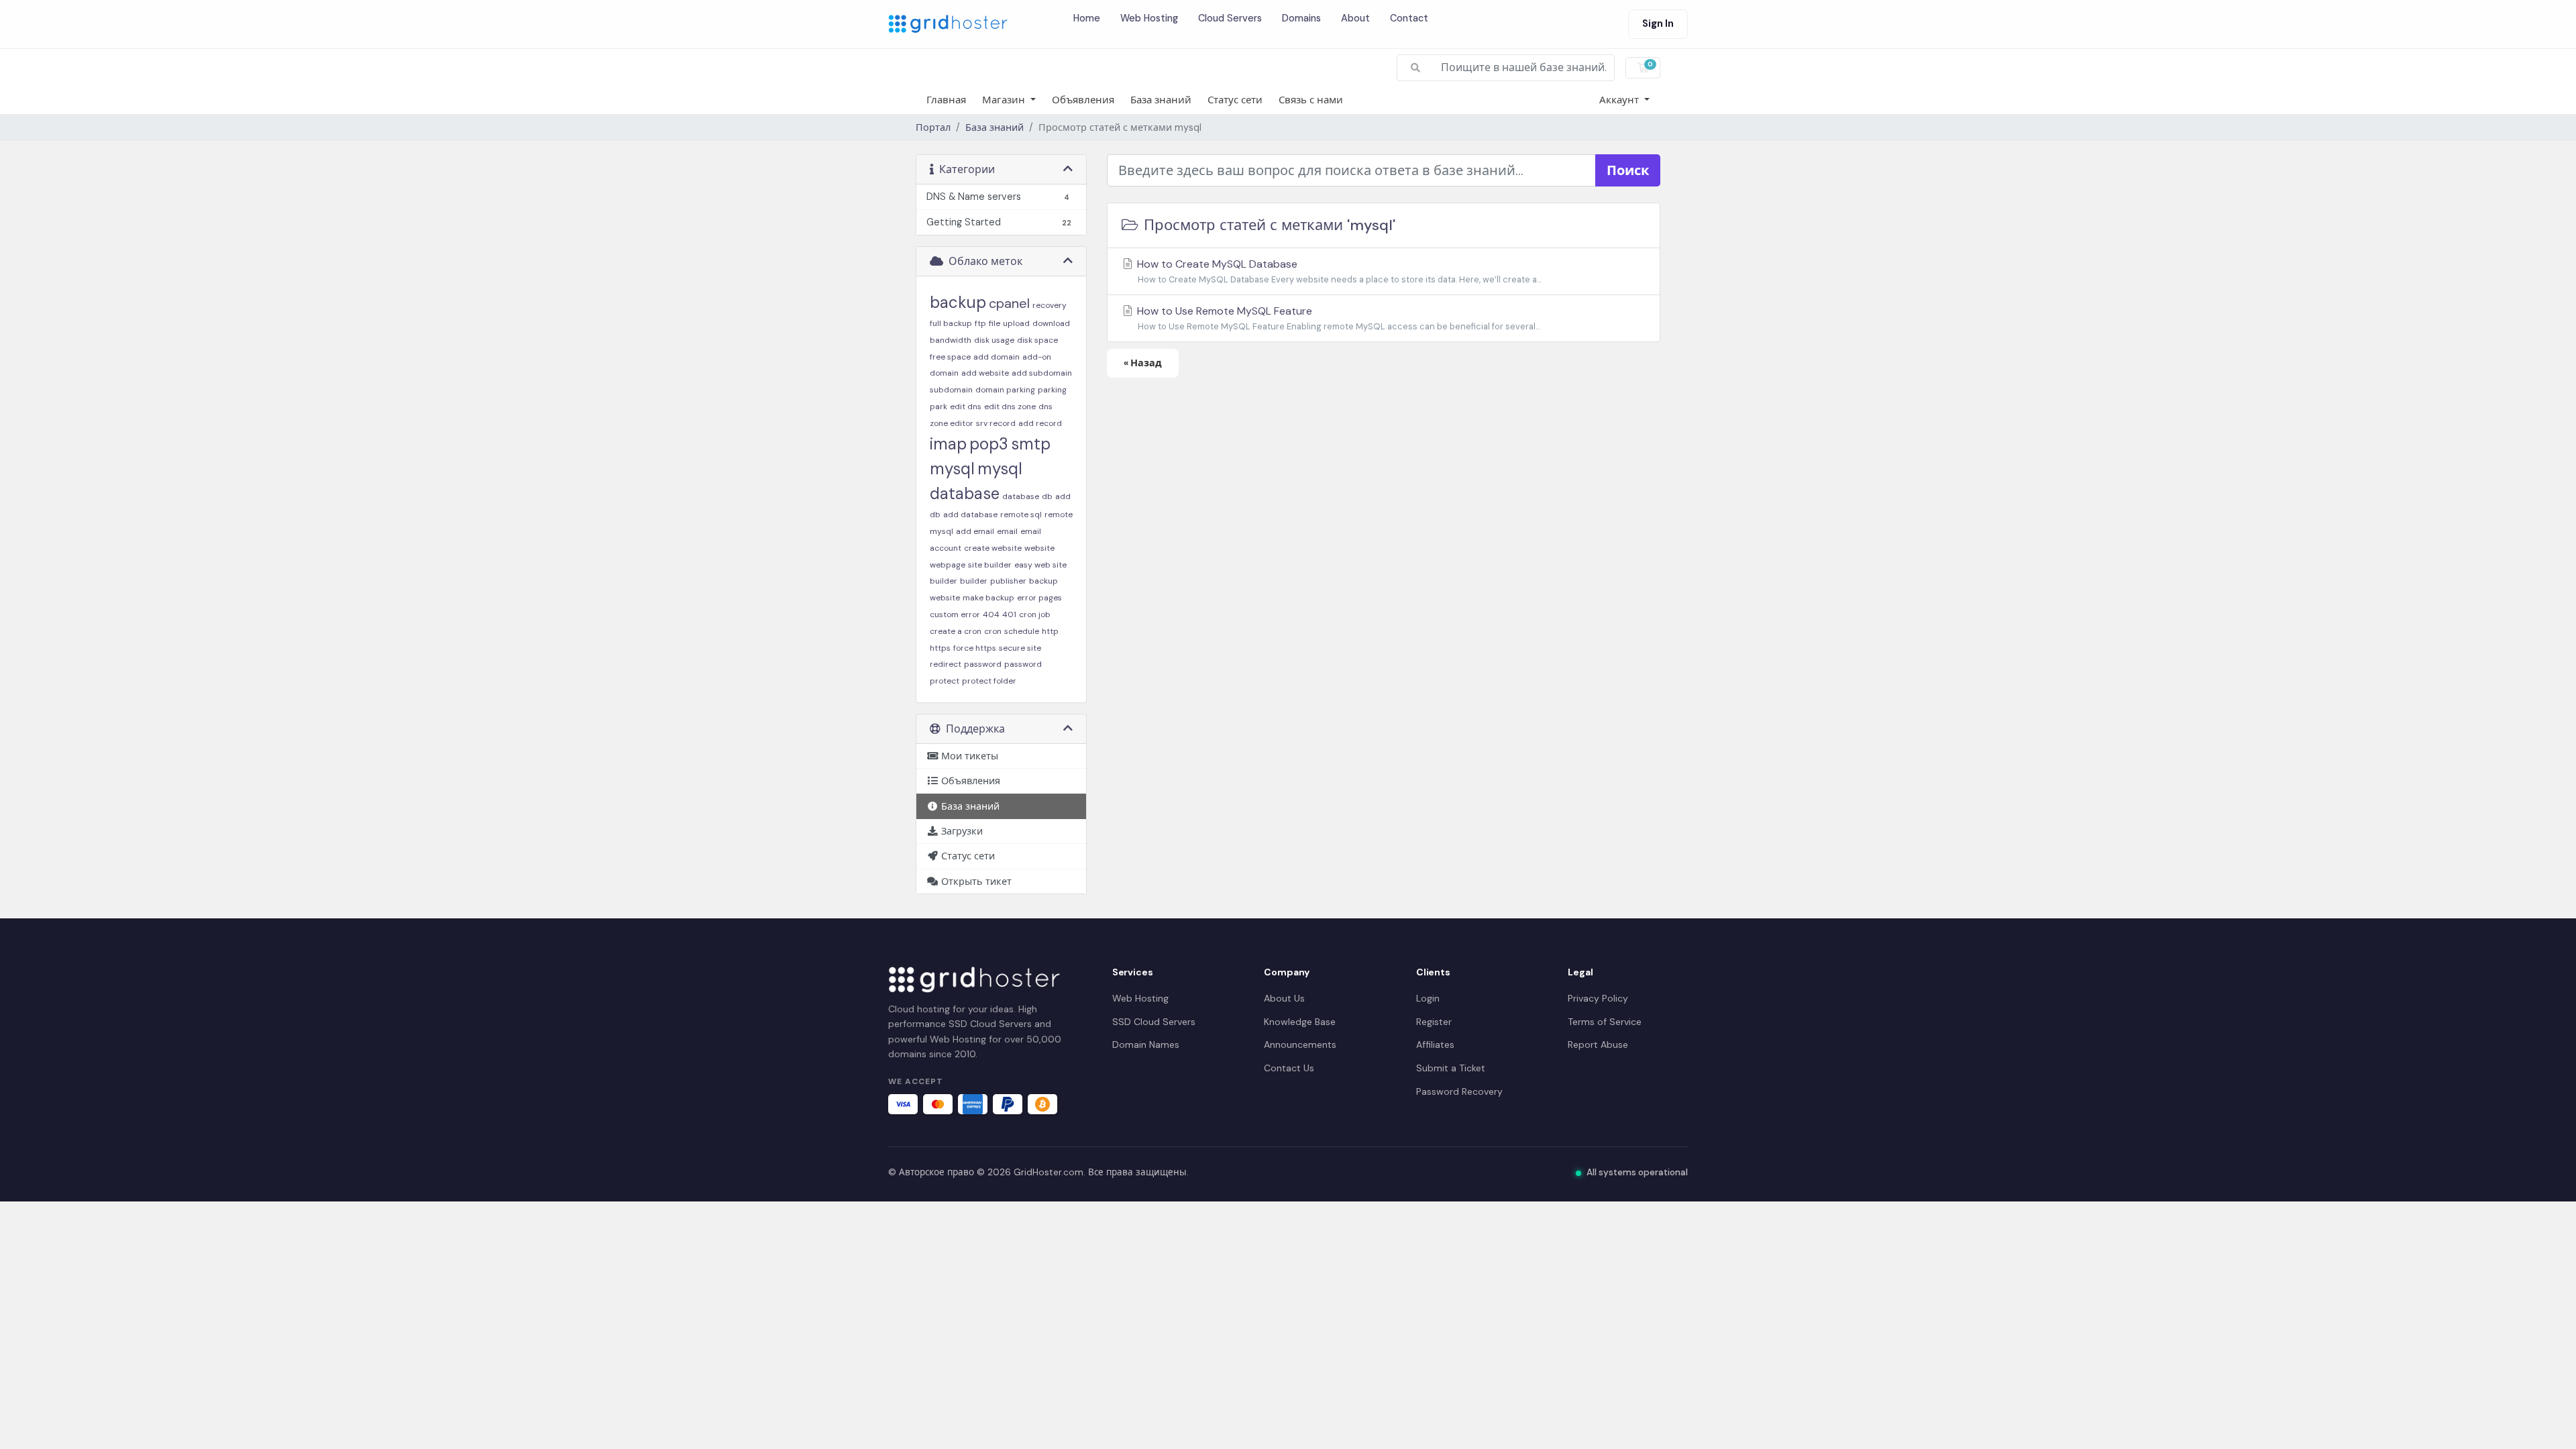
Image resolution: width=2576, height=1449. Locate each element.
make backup (988, 598)
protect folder (989, 681)
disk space (1037, 340)
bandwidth (951, 340)
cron (993, 631)
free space (950, 357)
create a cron (956, 631)
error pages (1039, 598)
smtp (1031, 444)
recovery (1050, 305)
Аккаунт (1620, 100)
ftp (980, 323)
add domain (997, 357)
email (1007, 531)
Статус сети (1235, 100)
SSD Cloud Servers (1154, 1022)
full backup (951, 323)
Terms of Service (1605, 1022)
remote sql (1021, 515)
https (940, 648)
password (983, 664)
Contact (1409, 18)
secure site (1020, 648)
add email (975, 531)
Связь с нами (1311, 100)
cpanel (1009, 303)
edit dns (966, 407)
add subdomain (1042, 373)
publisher (1008, 581)
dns (1045, 407)
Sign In (1658, 23)
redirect (946, 664)
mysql (952, 469)
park (938, 407)
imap (948, 444)
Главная (946, 100)
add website (985, 373)
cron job (1035, 614)
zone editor (952, 423)
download (1051, 323)
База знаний (1161, 100)
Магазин (1005, 100)
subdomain (951, 390)
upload (1016, 323)
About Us (1284, 998)
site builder (990, 565)
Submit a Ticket (1451, 1068)
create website (993, 548)
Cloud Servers (1230, 18)
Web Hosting (1149, 18)
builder (974, 581)
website (1039, 548)
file (995, 323)
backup (958, 302)
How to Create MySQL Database (1338, 271)
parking (1052, 390)
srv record (996, 423)
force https (975, 648)
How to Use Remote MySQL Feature (1337, 318)
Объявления (1083, 100)
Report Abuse (1598, 1044)
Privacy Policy (1598, 998)
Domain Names (1146, 1044)
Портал (933, 127)
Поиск (1628, 170)
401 (1009, 614)
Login (1428, 998)
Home (1087, 18)
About (1355, 18)
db (1047, 496)
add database (970, 515)
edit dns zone (1010, 407)
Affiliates (1435, 1044)
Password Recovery (1459, 1091)
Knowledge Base (1300, 1022)
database (1021, 496)
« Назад (1143, 363)
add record (1040, 423)
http (1050, 631)
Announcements (1300, 1044)
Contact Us (1289, 1068)
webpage (948, 565)
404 (991, 614)
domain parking (1005, 390)
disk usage (994, 340)
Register (1434, 1022)
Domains (1301, 18)
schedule (1022, 631)
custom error (955, 614)
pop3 (989, 444)
